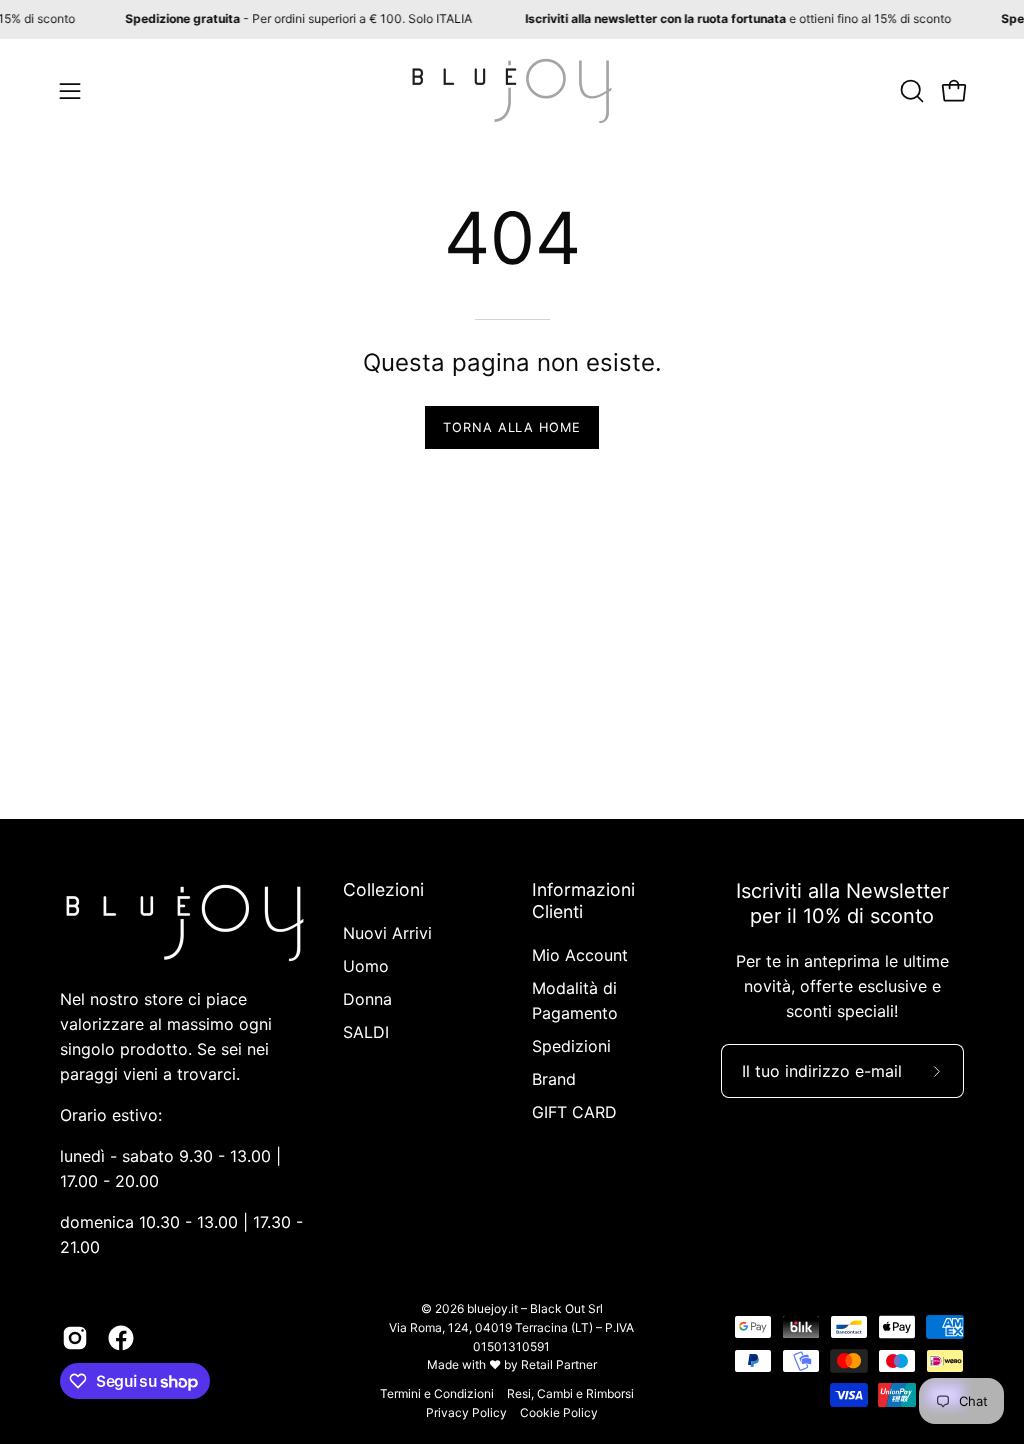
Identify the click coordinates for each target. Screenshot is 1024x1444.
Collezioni (383, 889)
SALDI (366, 1032)
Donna (367, 999)
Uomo (366, 966)
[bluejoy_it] (512, 91)
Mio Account (580, 955)
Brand (554, 1079)
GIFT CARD (574, 1112)
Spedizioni (571, 1046)
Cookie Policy (559, 1412)
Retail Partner (559, 1364)
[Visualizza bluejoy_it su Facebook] (121, 1338)
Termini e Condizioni (437, 1393)
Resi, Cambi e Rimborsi (570, 1393)
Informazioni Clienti (583, 900)
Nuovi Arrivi (387, 933)
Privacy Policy (466, 1412)
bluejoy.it (492, 1308)
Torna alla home (512, 427)
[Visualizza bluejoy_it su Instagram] (75, 1338)
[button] (910, 91)
